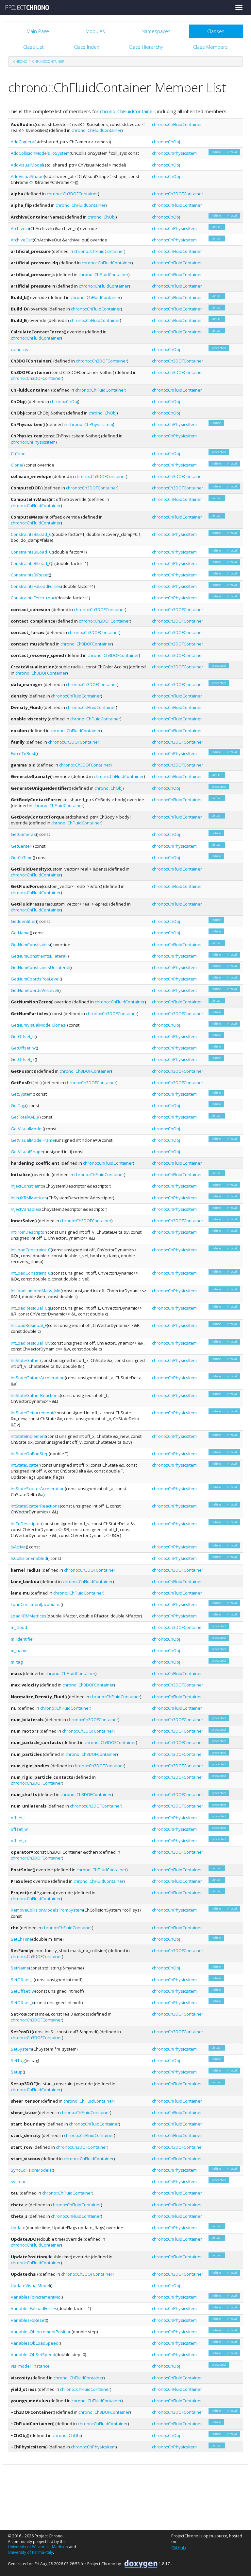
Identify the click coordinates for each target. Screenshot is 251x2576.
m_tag (17, 1662)
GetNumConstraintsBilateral (39, 956)
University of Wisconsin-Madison (38, 2547)
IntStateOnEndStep (30, 1454)
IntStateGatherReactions (35, 1395)
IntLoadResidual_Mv (31, 1343)
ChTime (18, 453)
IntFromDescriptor (28, 1232)
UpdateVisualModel (30, 2285)
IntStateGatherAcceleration (38, 1378)
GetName (20, 933)
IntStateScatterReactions (35, 1506)
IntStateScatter (25, 1465)
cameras (19, 349)
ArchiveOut (22, 240)
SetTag (18, 2060)
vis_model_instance (30, 2366)
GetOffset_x (23, 1059)
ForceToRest (23, 753)
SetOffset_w (23, 1991)
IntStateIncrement (28, 1436)
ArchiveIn (20, 228)
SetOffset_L (22, 1980)
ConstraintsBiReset (30, 575)
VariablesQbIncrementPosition (41, 2332)
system (18, 2181)
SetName (20, 1968)
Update (18, 2228)
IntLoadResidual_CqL (31, 1308)
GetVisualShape (27, 1152)
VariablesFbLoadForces (34, 2308)
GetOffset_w (23, 1048)
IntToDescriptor (26, 1524)
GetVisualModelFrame (33, 1140)
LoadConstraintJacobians (36, 1604)
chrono (20, 62)
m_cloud (19, 1627)
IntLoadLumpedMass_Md (36, 1291)
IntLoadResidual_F (29, 1325)
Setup (17, 2072)
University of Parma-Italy (30, 2552)
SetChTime (21, 1939)
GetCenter (21, 846)
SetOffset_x (22, 2003)
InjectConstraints (27, 1186)
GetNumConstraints (30, 944)
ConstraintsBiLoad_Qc (33, 563)
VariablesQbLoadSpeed (35, 2343)
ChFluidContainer (48, 62)
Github (179, 2548)
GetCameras (23, 834)
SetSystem (21, 2049)
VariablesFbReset (28, 2320)
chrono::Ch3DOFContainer (72, 194)
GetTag (18, 1105)
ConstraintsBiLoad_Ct (32, 552)
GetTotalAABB (25, 1117)
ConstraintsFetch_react (33, 598)
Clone (17, 465)
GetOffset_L (23, 1036)
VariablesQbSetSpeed (33, 2355)
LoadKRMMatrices (29, 1616)
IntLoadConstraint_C (31, 1250)
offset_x (19, 1841)
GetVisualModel (27, 1129)
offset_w (19, 1829)
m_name (19, 1650)
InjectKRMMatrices (29, 1198)
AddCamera (23, 142)
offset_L (19, 1818)
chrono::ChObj (166, 142)
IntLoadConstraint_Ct (31, 1273)
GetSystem (22, 1094)
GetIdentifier (23, 921)
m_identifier (23, 1639)
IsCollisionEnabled (29, 1558)
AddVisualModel (27, 165)
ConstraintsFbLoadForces (36, 586)
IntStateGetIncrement (32, 1413)
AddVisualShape (27, 176)
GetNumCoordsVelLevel (34, 990)
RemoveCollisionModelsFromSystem (47, 1910)
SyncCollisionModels (31, 2170)
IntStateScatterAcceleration (38, 1489)
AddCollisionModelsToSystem (40, 153)
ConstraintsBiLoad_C (31, 534)
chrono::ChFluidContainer (127, 111)
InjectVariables (25, 1209)
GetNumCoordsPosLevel (35, 979)
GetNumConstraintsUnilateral (40, 967)
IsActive (18, 1547)
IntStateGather (25, 1360)
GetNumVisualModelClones (38, 1025)
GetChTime (22, 857)
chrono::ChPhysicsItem (174, 153)
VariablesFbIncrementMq (36, 2297)
